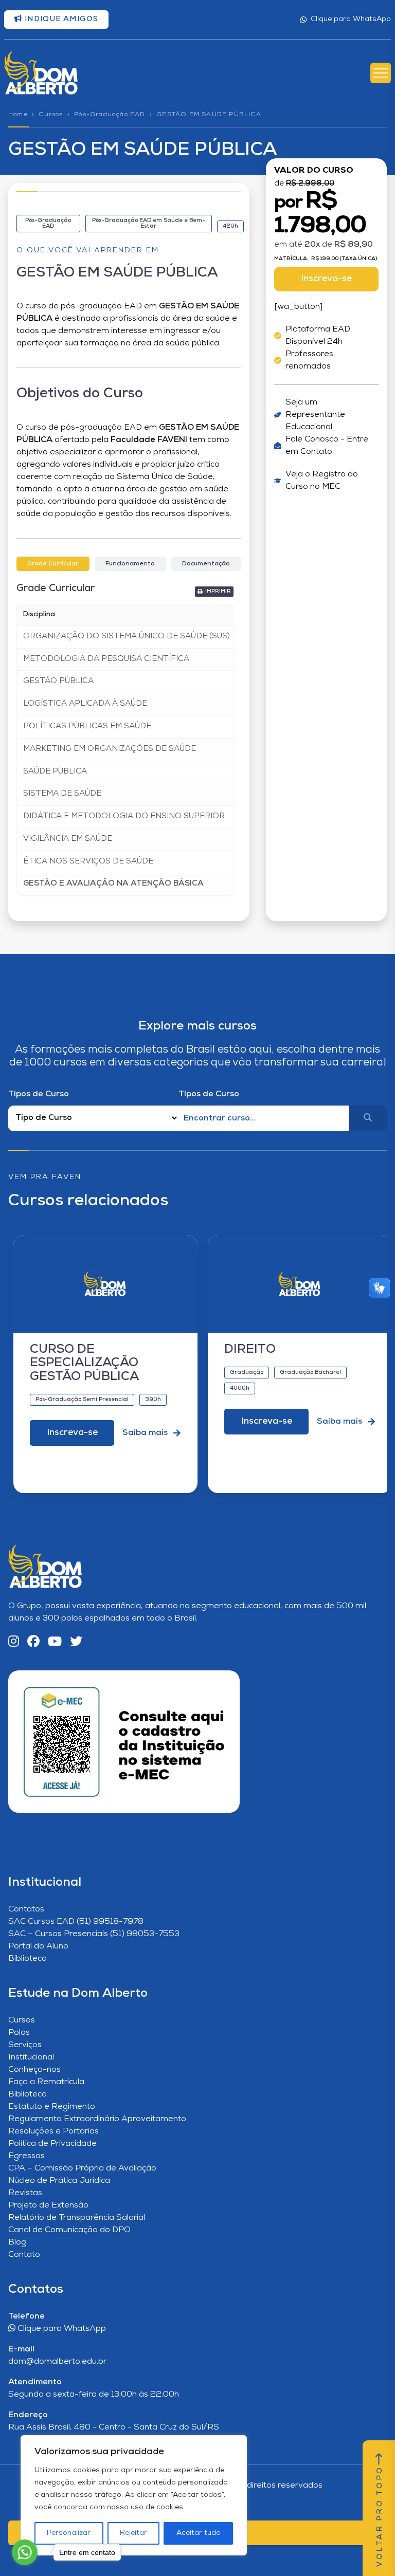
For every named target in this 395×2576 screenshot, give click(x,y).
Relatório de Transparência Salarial (77, 2218)
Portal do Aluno (38, 1946)
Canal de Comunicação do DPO (69, 2230)
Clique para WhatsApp (351, 19)
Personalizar (69, 2533)
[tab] (53, 564)
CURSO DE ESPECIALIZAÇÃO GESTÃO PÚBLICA (84, 1363)
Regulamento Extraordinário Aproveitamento (97, 2119)
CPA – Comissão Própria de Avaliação (82, 2168)
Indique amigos (60, 19)
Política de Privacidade (52, 2144)
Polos (19, 2033)
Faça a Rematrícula (46, 2082)
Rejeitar (133, 2533)
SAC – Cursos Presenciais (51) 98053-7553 (94, 1934)
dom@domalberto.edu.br (57, 2362)
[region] (134, 2495)
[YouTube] (55, 1642)
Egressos (26, 2156)
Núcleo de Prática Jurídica (59, 2181)
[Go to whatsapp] (25, 2552)
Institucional (31, 2057)
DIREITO (250, 1350)
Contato (24, 2255)
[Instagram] (14, 1642)
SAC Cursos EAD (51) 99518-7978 (76, 1922)
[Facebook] (33, 1642)
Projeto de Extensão (48, 2205)
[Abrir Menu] (381, 73)
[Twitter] (76, 1642)
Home (18, 115)
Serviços (25, 2045)
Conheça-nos (34, 2070)
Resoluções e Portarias (53, 2131)
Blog (17, 2242)
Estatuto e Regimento (52, 2107)
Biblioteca (28, 1959)
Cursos (51, 115)
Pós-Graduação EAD (110, 115)
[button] (214, 592)
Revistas (25, 2193)
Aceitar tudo (199, 2533)
